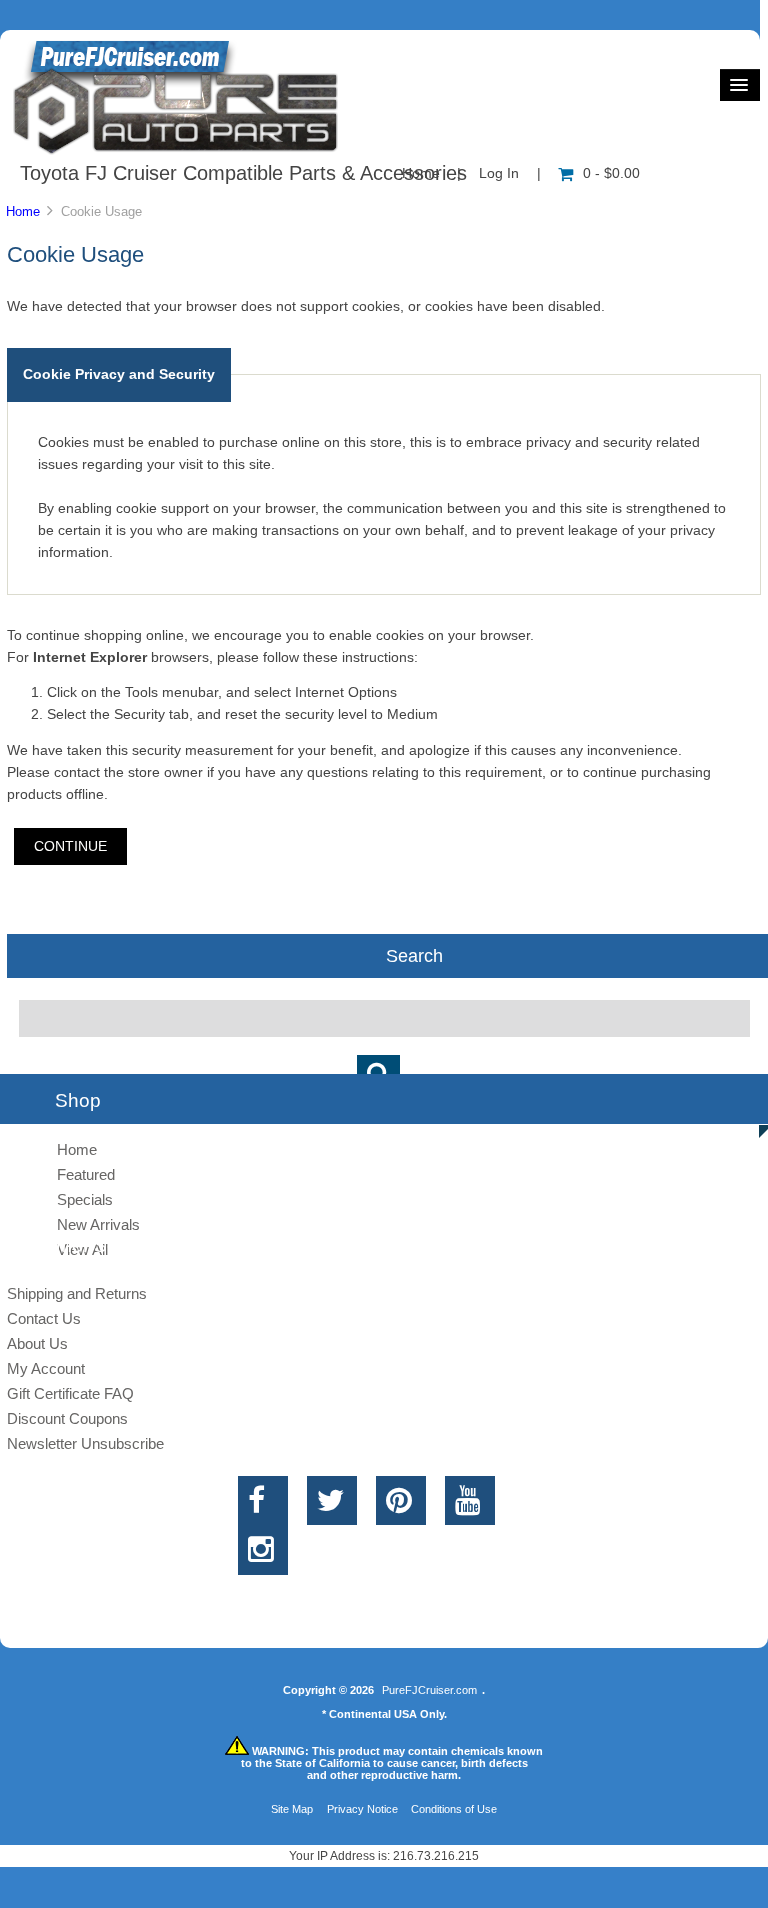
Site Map (292, 1809)
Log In (499, 173)
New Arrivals (98, 1224)
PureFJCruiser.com (429, 1690)
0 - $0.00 (611, 173)
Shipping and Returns (77, 1293)
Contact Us (44, 1318)
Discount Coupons (67, 1418)
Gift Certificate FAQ (70, 1393)
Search (414, 956)
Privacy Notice (362, 1809)
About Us (37, 1343)
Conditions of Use (454, 1809)
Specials (85, 1199)
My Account (46, 1368)
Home (23, 211)
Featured (86, 1174)
